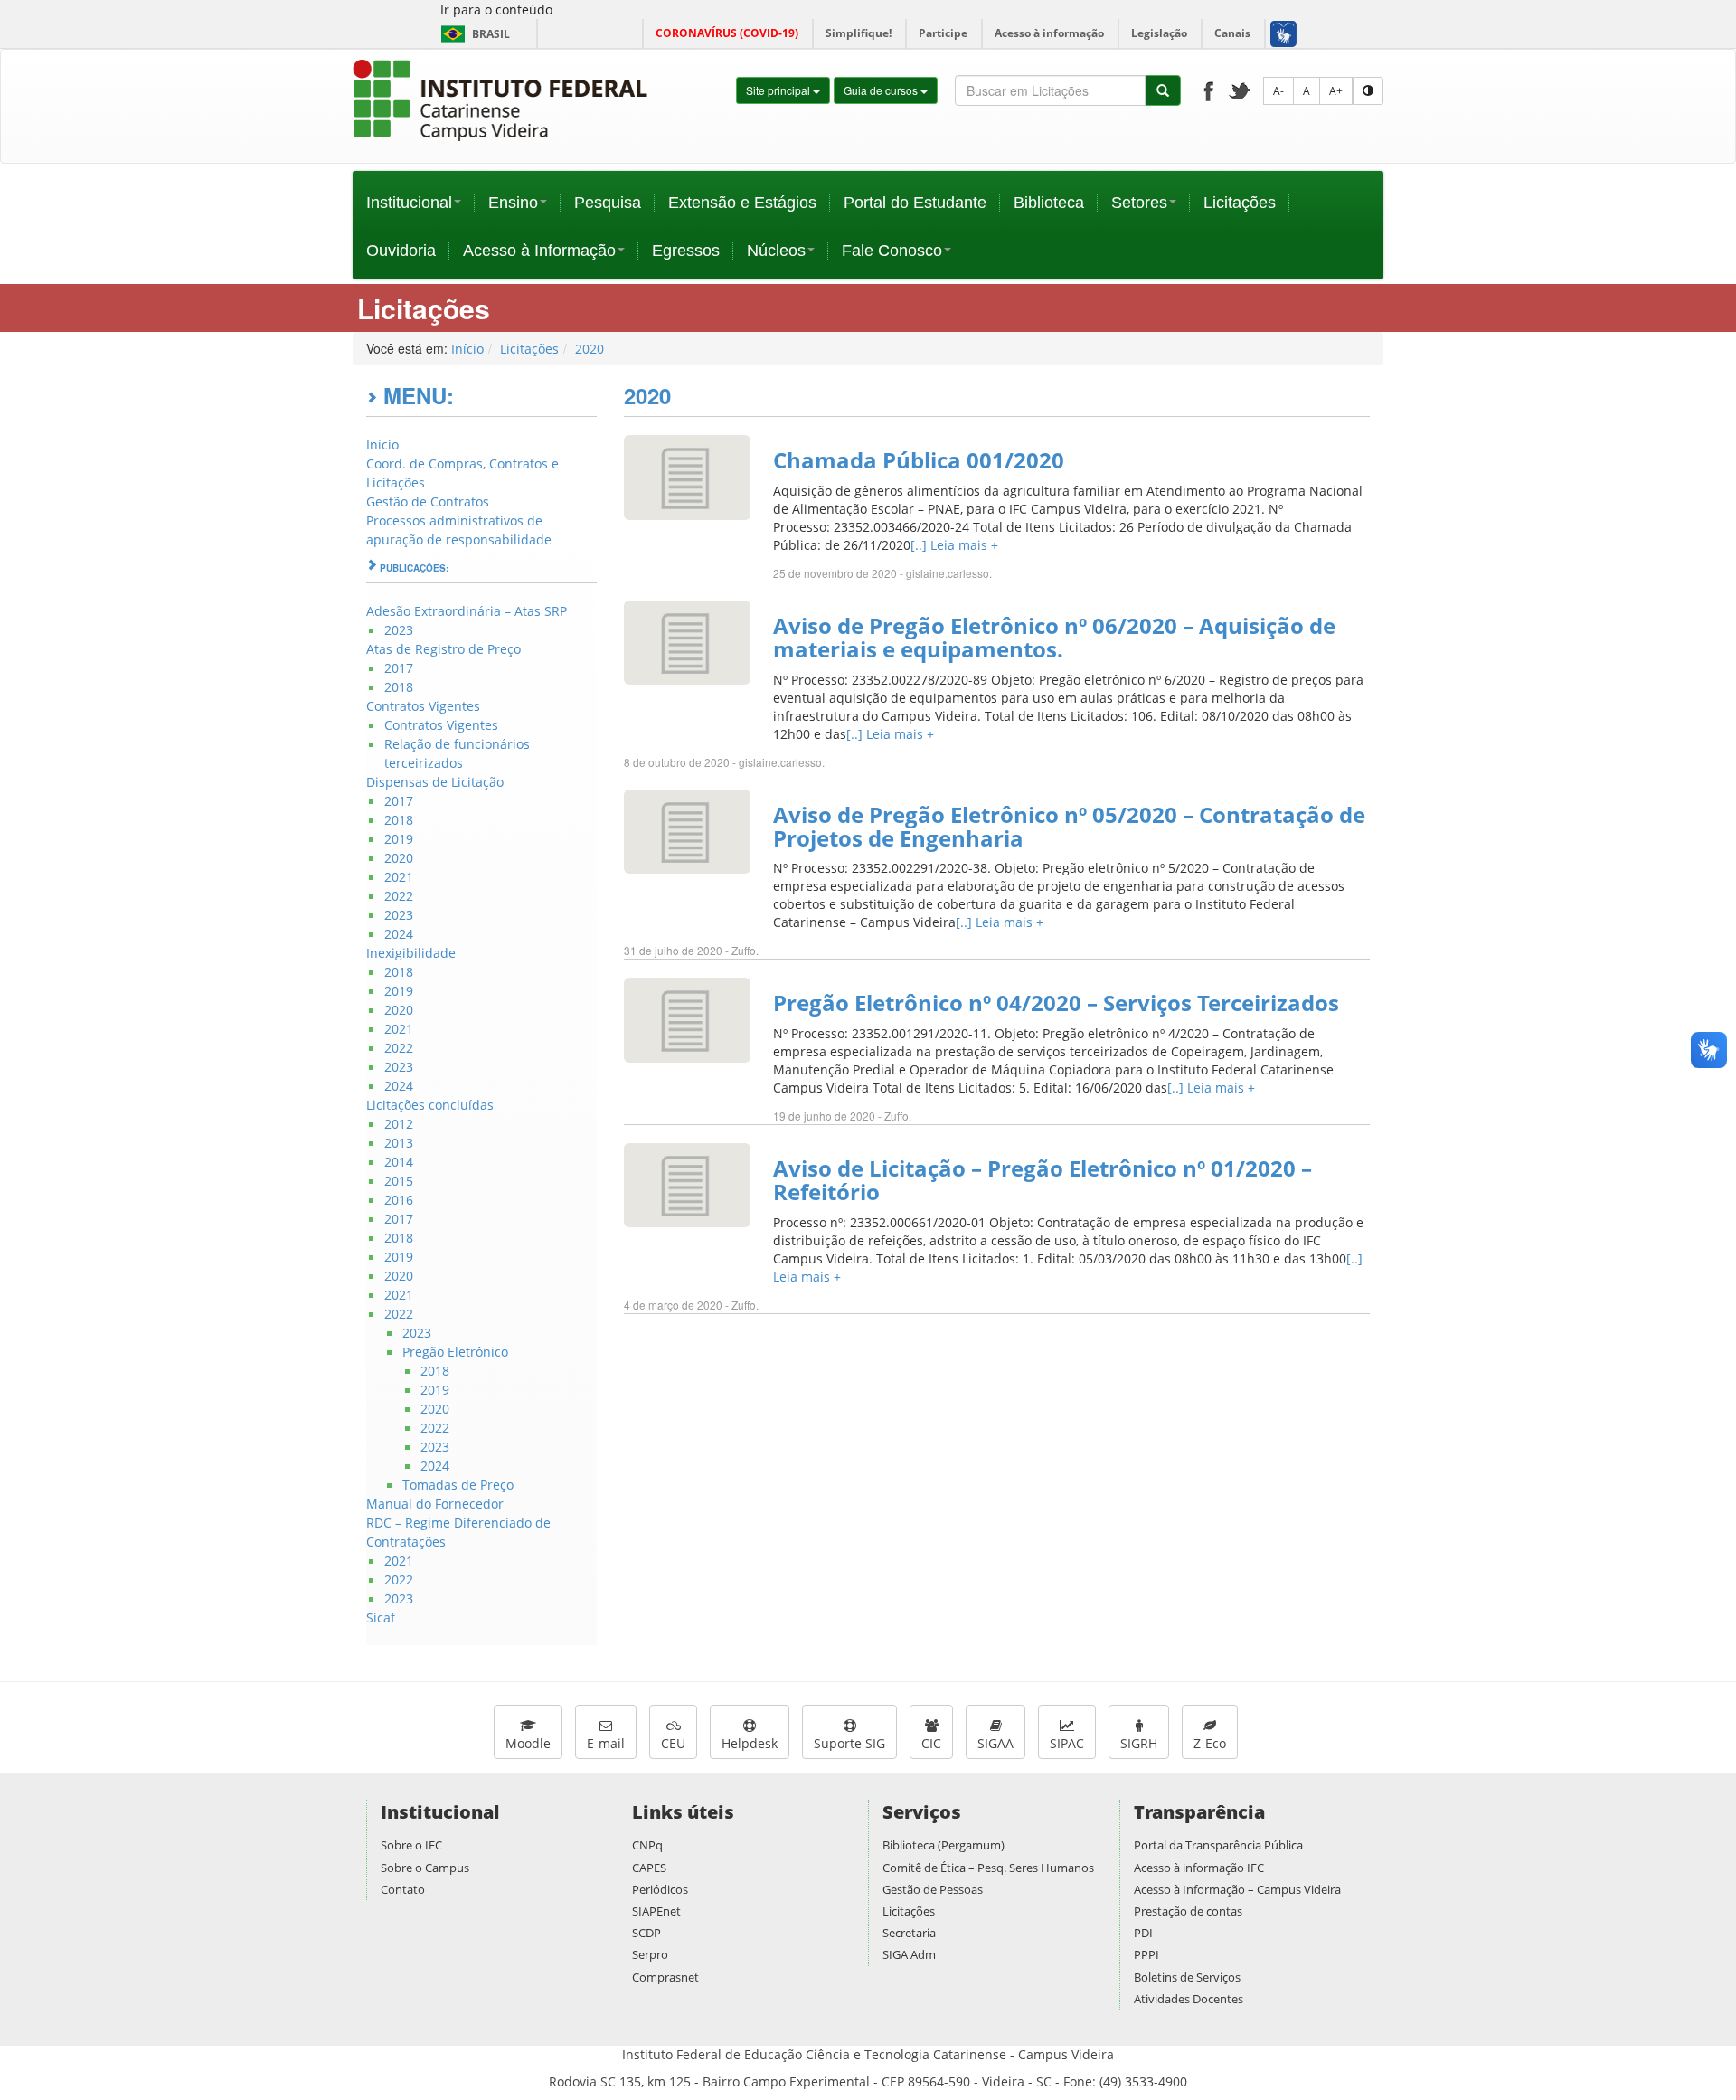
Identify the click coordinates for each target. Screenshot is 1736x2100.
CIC (931, 1743)
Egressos (686, 251)
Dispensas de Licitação (435, 782)
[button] (1283, 33)
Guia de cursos (882, 90)
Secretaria (909, 1933)
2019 (399, 839)
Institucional (409, 203)
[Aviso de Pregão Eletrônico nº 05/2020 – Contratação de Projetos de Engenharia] (687, 830)
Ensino (513, 203)
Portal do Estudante (915, 203)
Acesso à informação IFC (1199, 1868)
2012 (399, 1124)
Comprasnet (665, 1977)
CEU (673, 1743)
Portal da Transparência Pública (1218, 1845)
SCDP (646, 1933)
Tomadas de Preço (458, 1485)
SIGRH (1139, 1743)
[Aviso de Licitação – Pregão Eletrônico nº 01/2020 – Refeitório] (687, 1183)
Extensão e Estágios (742, 203)
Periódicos (660, 1889)
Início (467, 349)
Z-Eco (1210, 1743)
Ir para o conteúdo (496, 9)
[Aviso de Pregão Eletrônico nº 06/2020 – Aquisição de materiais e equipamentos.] (687, 641)
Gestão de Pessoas (933, 1889)
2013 (399, 1143)
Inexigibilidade (411, 953)
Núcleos (776, 251)
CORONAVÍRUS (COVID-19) (727, 33)
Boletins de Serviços (1187, 1977)
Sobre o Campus (425, 1868)
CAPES (649, 1868)
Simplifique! (859, 33)
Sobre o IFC (411, 1845)
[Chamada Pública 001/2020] (687, 476)
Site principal (779, 90)
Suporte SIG (849, 1743)
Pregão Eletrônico (455, 1352)
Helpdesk (750, 1743)
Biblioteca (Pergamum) (943, 1845)
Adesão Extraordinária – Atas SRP (467, 611)
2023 (399, 630)
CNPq (647, 1845)
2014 (399, 1162)
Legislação (1159, 33)
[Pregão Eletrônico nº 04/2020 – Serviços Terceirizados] (687, 1019)
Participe (943, 33)
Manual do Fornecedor (435, 1504)
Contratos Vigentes (423, 706)
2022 (399, 896)
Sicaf (381, 1618)
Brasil (472, 34)
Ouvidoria (401, 251)
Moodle (528, 1743)
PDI (1143, 1933)
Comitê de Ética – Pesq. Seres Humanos (988, 1868)
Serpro (650, 1954)
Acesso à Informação (539, 251)
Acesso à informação (1049, 33)
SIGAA (995, 1743)
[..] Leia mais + (954, 545)
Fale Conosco (892, 251)
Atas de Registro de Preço (443, 649)
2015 (399, 1181)
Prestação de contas (1188, 1911)
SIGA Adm (909, 1954)
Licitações (1240, 203)
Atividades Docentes (1189, 1999)
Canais (1232, 33)
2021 (399, 877)
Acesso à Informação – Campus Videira (1237, 1889)
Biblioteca (1049, 203)
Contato (403, 1889)
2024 (399, 934)
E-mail (606, 1743)
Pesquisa (608, 203)
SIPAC (1067, 1743)
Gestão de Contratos (428, 501)
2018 (399, 687)
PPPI (1146, 1954)
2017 (399, 668)
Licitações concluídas (430, 1105)
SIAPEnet (656, 1911)
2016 (399, 1200)
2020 (590, 349)
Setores (1139, 203)
